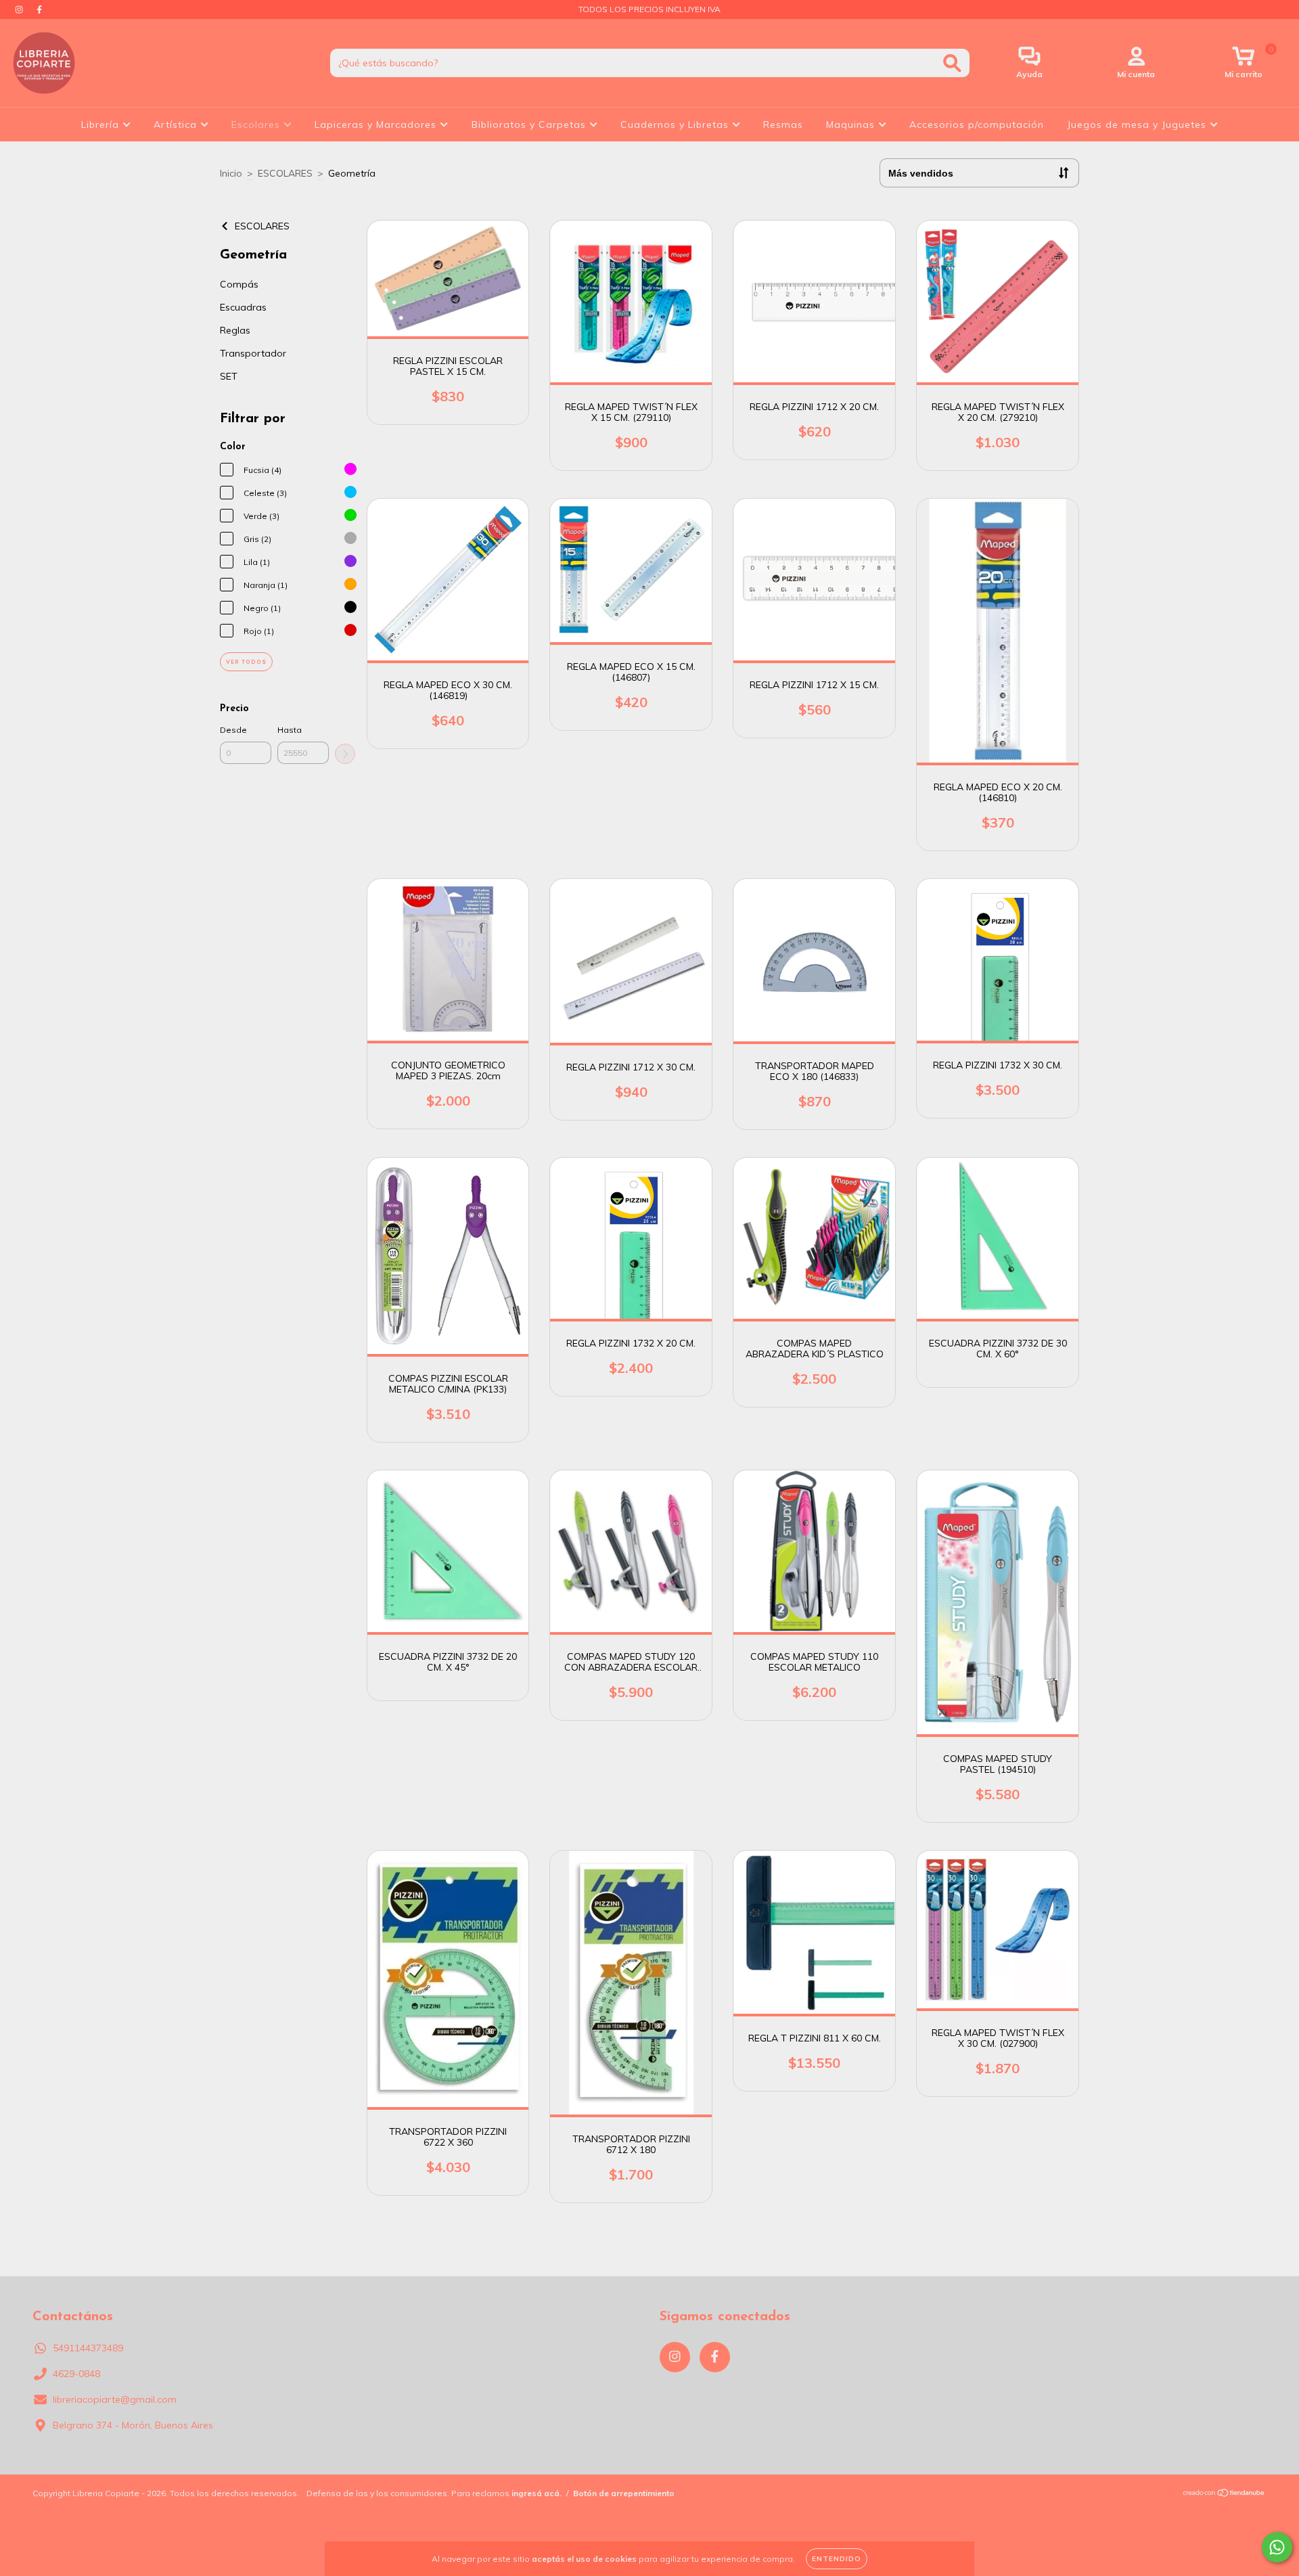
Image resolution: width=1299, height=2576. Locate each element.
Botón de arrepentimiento (624, 2493)
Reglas (235, 330)
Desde (233, 730)
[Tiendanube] (1224, 2494)
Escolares (257, 125)
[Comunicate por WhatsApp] (1277, 2547)
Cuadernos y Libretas (676, 125)
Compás (239, 284)
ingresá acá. (537, 2493)
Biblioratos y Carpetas (530, 125)
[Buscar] (952, 63)
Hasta (290, 730)
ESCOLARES (285, 173)
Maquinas (852, 125)
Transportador (253, 353)
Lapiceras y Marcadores (377, 125)
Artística (177, 125)
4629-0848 (76, 2374)
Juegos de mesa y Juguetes (1138, 125)
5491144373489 (88, 2348)
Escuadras (243, 307)
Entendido (837, 2559)
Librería (102, 125)
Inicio (231, 173)
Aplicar (345, 754)
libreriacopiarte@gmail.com (115, 2399)
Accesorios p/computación (977, 125)
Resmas (783, 125)
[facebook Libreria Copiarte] (39, 9)
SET (229, 376)
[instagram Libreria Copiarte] (20, 9)
